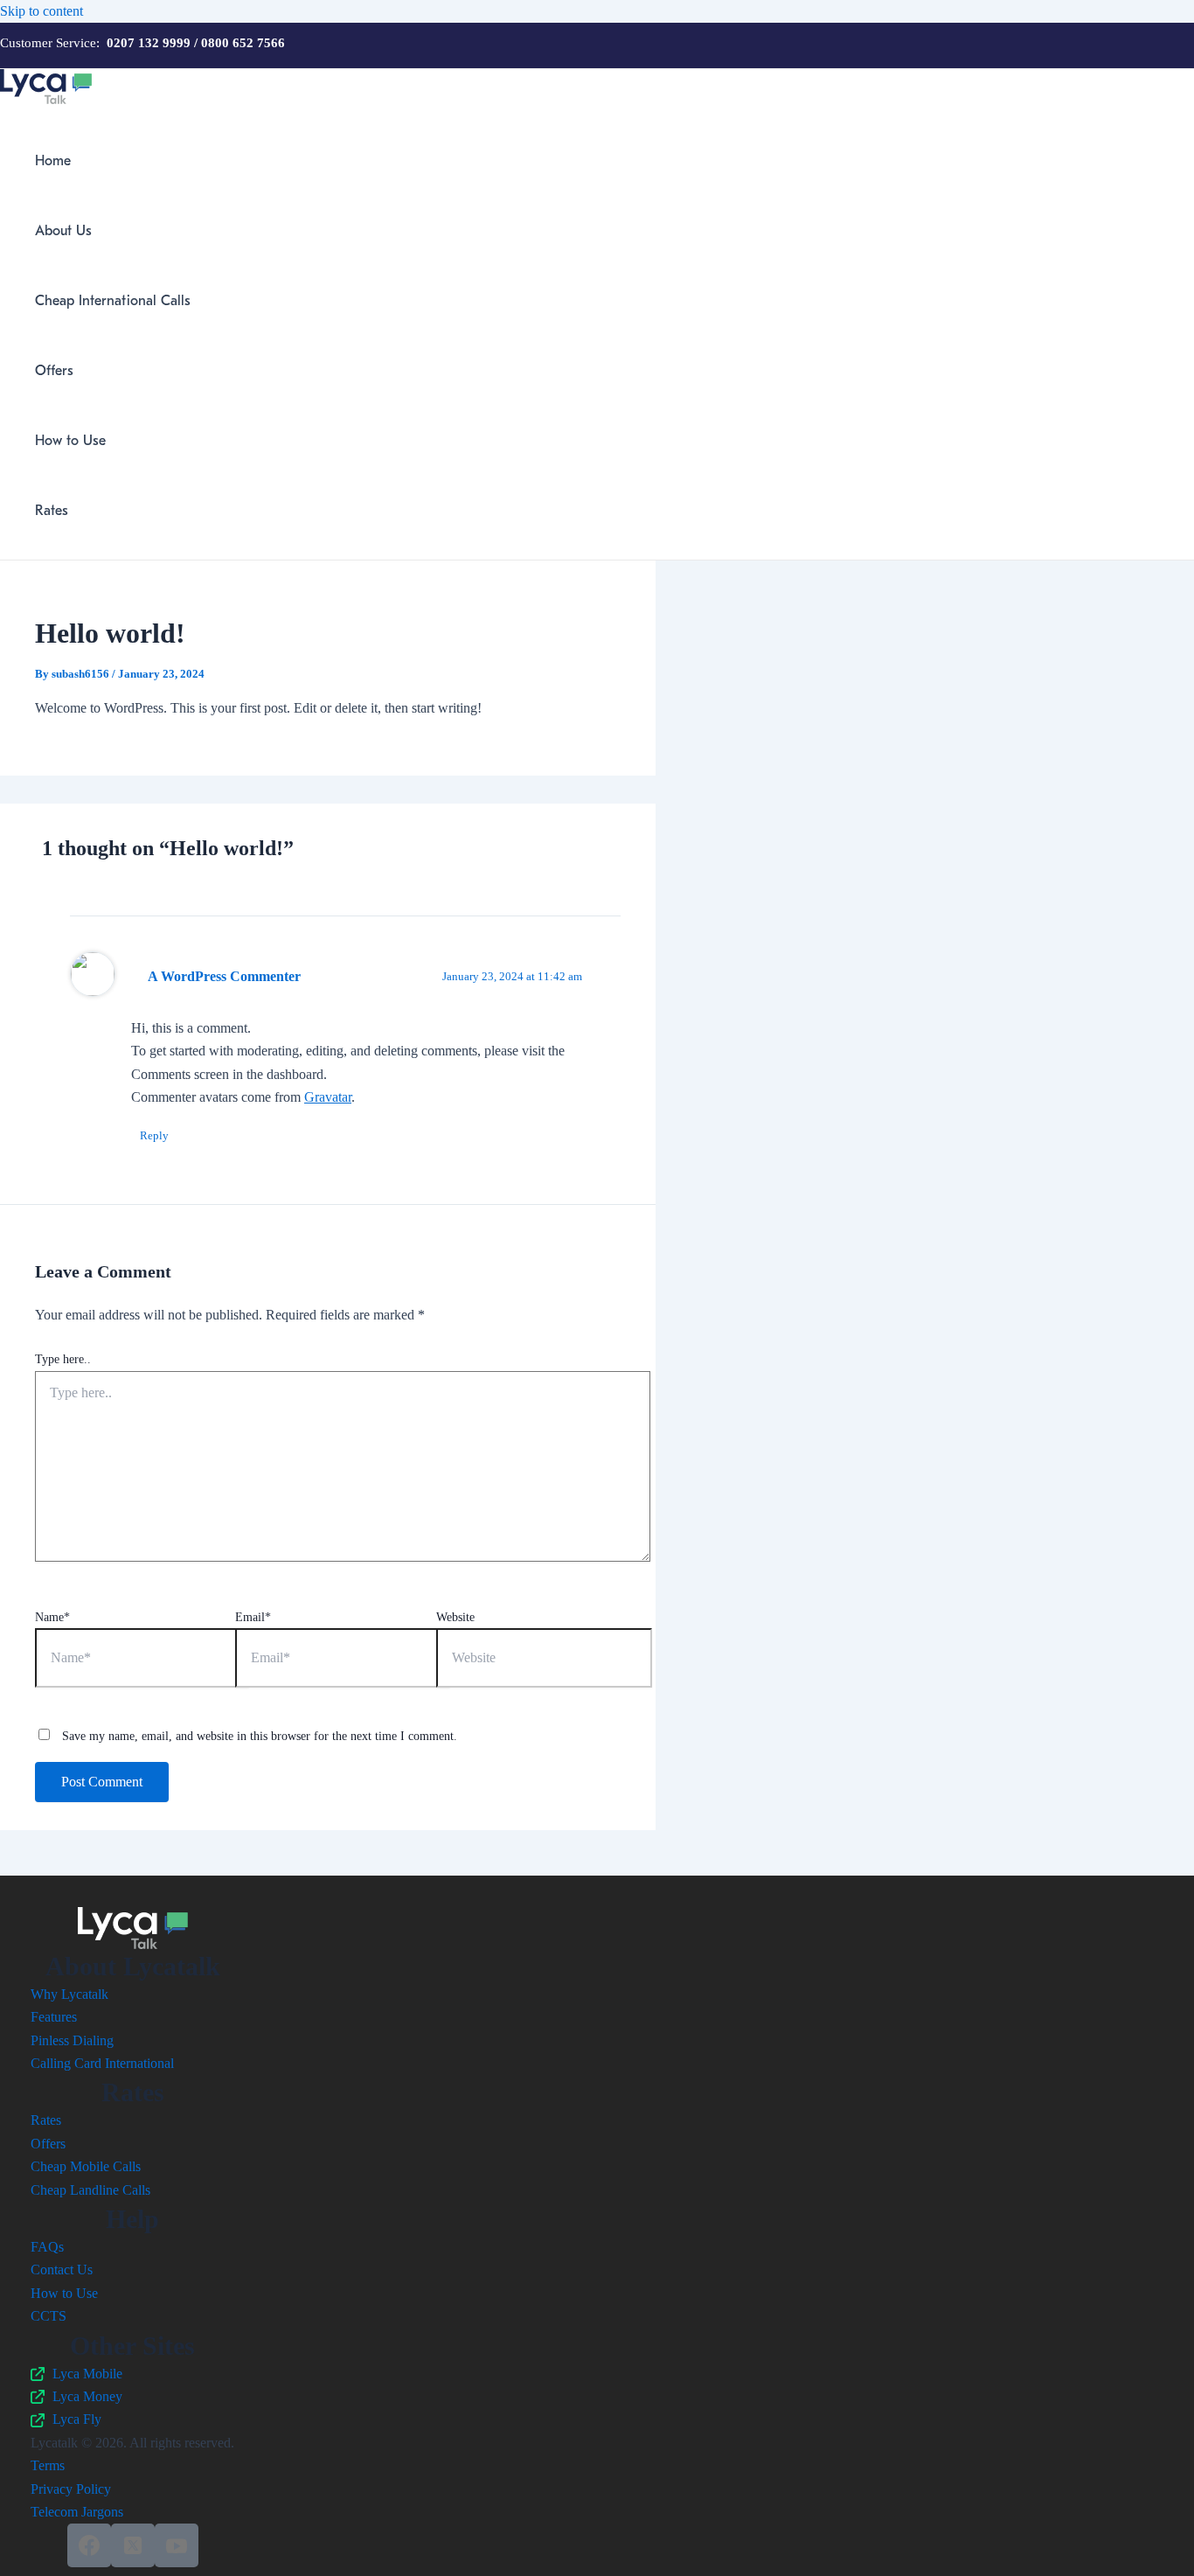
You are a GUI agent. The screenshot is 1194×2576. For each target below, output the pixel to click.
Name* (52, 1617)
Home (53, 161)
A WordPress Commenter (224, 976)
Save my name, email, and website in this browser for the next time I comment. (260, 1736)
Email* (253, 1617)
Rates (52, 511)
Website (455, 1617)
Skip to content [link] (42, 11)
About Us (63, 231)
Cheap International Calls (113, 301)
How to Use (70, 441)
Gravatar (328, 1097)
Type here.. (63, 1359)
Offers (54, 371)
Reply (154, 1135)
